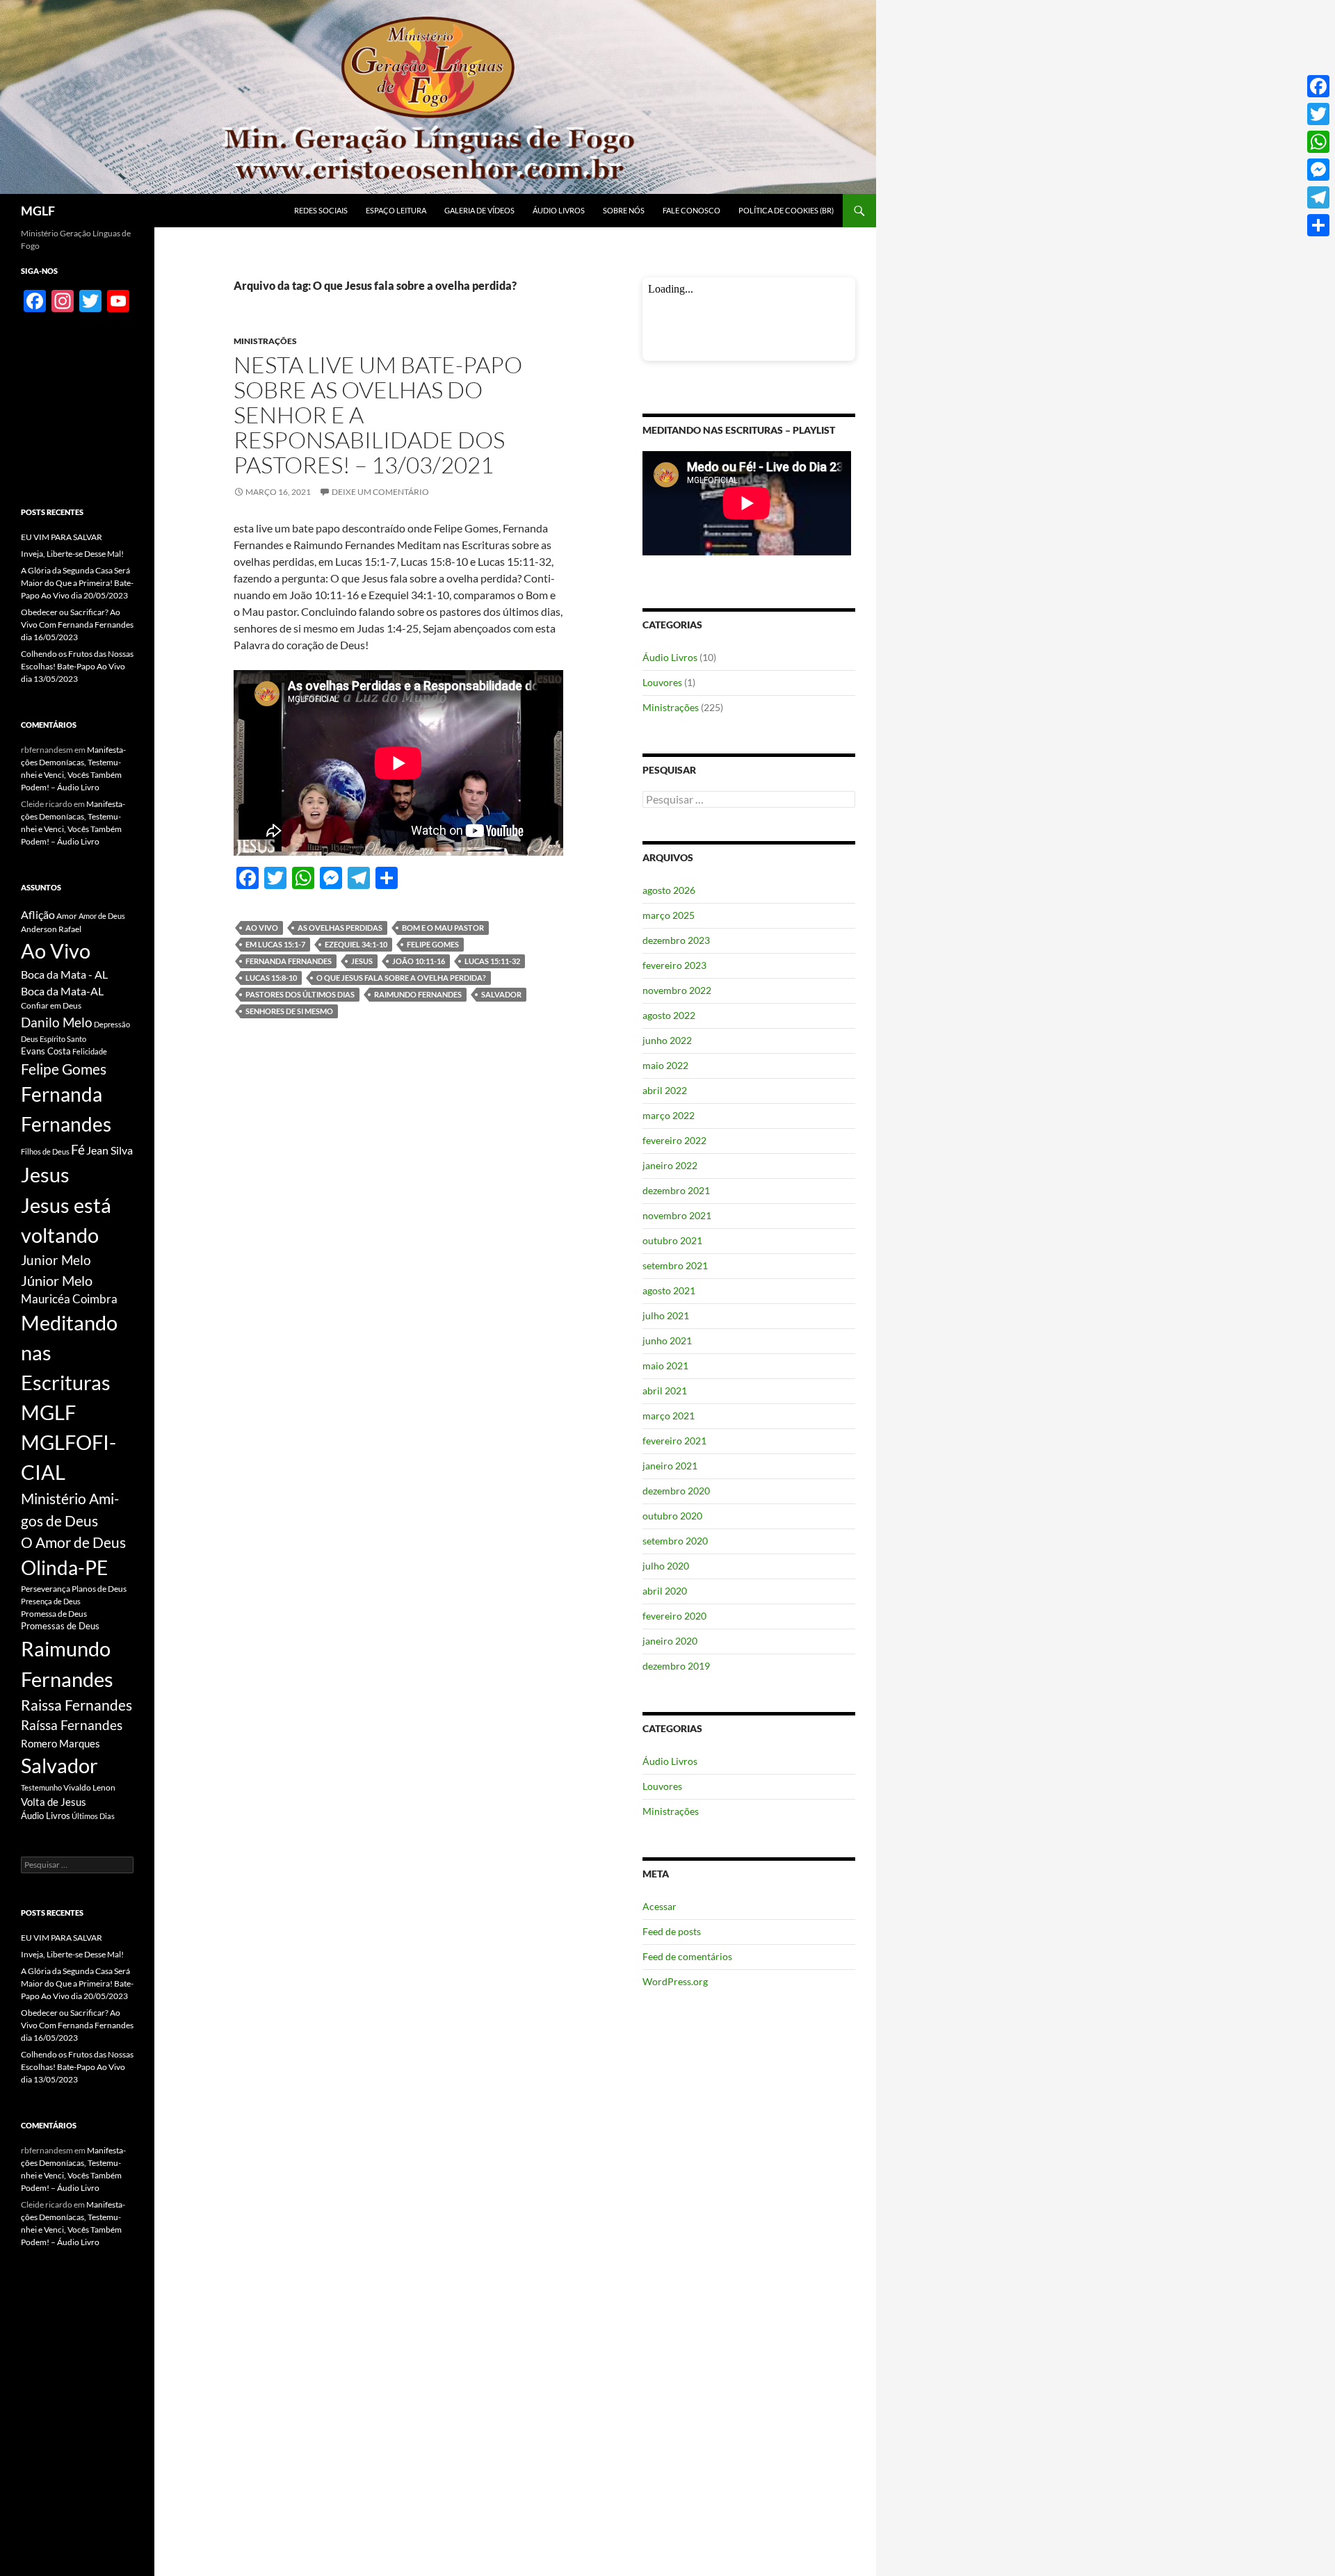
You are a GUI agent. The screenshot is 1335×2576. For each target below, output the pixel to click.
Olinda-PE (64, 1568)
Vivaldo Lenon (89, 1787)
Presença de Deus (51, 1601)
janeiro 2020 (670, 1641)
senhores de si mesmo (289, 1011)
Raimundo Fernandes (418, 994)
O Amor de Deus (73, 1542)
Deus (30, 1039)
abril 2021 (665, 1391)
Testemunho (41, 1787)
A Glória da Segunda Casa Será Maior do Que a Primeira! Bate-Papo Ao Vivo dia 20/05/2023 (77, 583)
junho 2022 (667, 1040)
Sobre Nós (624, 210)
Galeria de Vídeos (479, 210)
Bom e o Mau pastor (443, 928)
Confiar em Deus (51, 1005)
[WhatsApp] (1318, 142)
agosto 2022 (669, 1015)
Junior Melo (56, 1260)
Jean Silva (110, 1150)
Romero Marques (60, 1743)
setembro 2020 (675, 1541)
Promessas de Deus (60, 1626)
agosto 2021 (669, 1290)
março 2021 (669, 1416)
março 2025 (669, 915)
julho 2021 (666, 1315)
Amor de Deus (102, 916)
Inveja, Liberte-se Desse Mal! (72, 554)
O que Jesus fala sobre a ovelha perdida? (401, 978)
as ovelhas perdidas (340, 928)
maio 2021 (665, 1366)
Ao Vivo (262, 928)
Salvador (501, 994)
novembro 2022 (677, 990)
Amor (67, 916)
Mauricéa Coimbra (69, 1299)
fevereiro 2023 (674, 965)
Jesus (362, 961)
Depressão (112, 1024)
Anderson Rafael (51, 929)
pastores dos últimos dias (300, 994)
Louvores (662, 682)
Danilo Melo (57, 1022)
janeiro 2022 (670, 1165)
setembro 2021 (675, 1265)
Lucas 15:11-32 (492, 961)
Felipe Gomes (433, 944)
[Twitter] (1318, 114)
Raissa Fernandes (76, 1705)
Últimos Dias (93, 1816)
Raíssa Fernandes (72, 1725)
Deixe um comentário (380, 492)
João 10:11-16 (419, 961)
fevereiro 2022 (674, 1140)
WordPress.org (675, 1981)
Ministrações (265, 341)
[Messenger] (1318, 170)
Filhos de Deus (45, 1151)
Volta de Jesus (54, 1802)
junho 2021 (667, 1340)
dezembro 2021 (676, 1190)
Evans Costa (46, 1051)
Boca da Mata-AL (62, 991)
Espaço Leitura (396, 210)
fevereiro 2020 (674, 1616)
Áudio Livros (559, 210)
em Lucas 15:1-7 (275, 944)
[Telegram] (1318, 197)
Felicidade (90, 1051)
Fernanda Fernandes (289, 961)
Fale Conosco (691, 210)
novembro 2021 (677, 1215)
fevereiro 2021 (674, 1441)
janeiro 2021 (670, 1466)
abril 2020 (665, 1591)
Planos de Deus (99, 1589)
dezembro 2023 (676, 940)
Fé (78, 1149)
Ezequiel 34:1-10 (356, 944)
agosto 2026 (669, 890)
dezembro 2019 (676, 1666)
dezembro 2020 (676, 1491)
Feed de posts (672, 1931)
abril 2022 (665, 1090)
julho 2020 (666, 1566)
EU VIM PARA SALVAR (62, 537)
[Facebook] (1318, 86)
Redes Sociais (321, 210)
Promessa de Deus (54, 1614)
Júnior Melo (57, 1281)
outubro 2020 (672, 1516)
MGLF (38, 211)
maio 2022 (665, 1065)
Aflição (38, 914)
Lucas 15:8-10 (271, 978)
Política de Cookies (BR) (786, 210)
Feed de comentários (687, 1956)
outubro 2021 (672, 1240)
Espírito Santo (63, 1039)
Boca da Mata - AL (64, 974)
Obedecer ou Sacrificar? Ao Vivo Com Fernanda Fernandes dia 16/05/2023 (77, 625)
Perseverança (46, 1589)
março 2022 (669, 1115)
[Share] (1318, 225)
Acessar (660, 1906)
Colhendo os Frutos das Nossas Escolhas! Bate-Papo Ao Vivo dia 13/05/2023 (77, 666)
